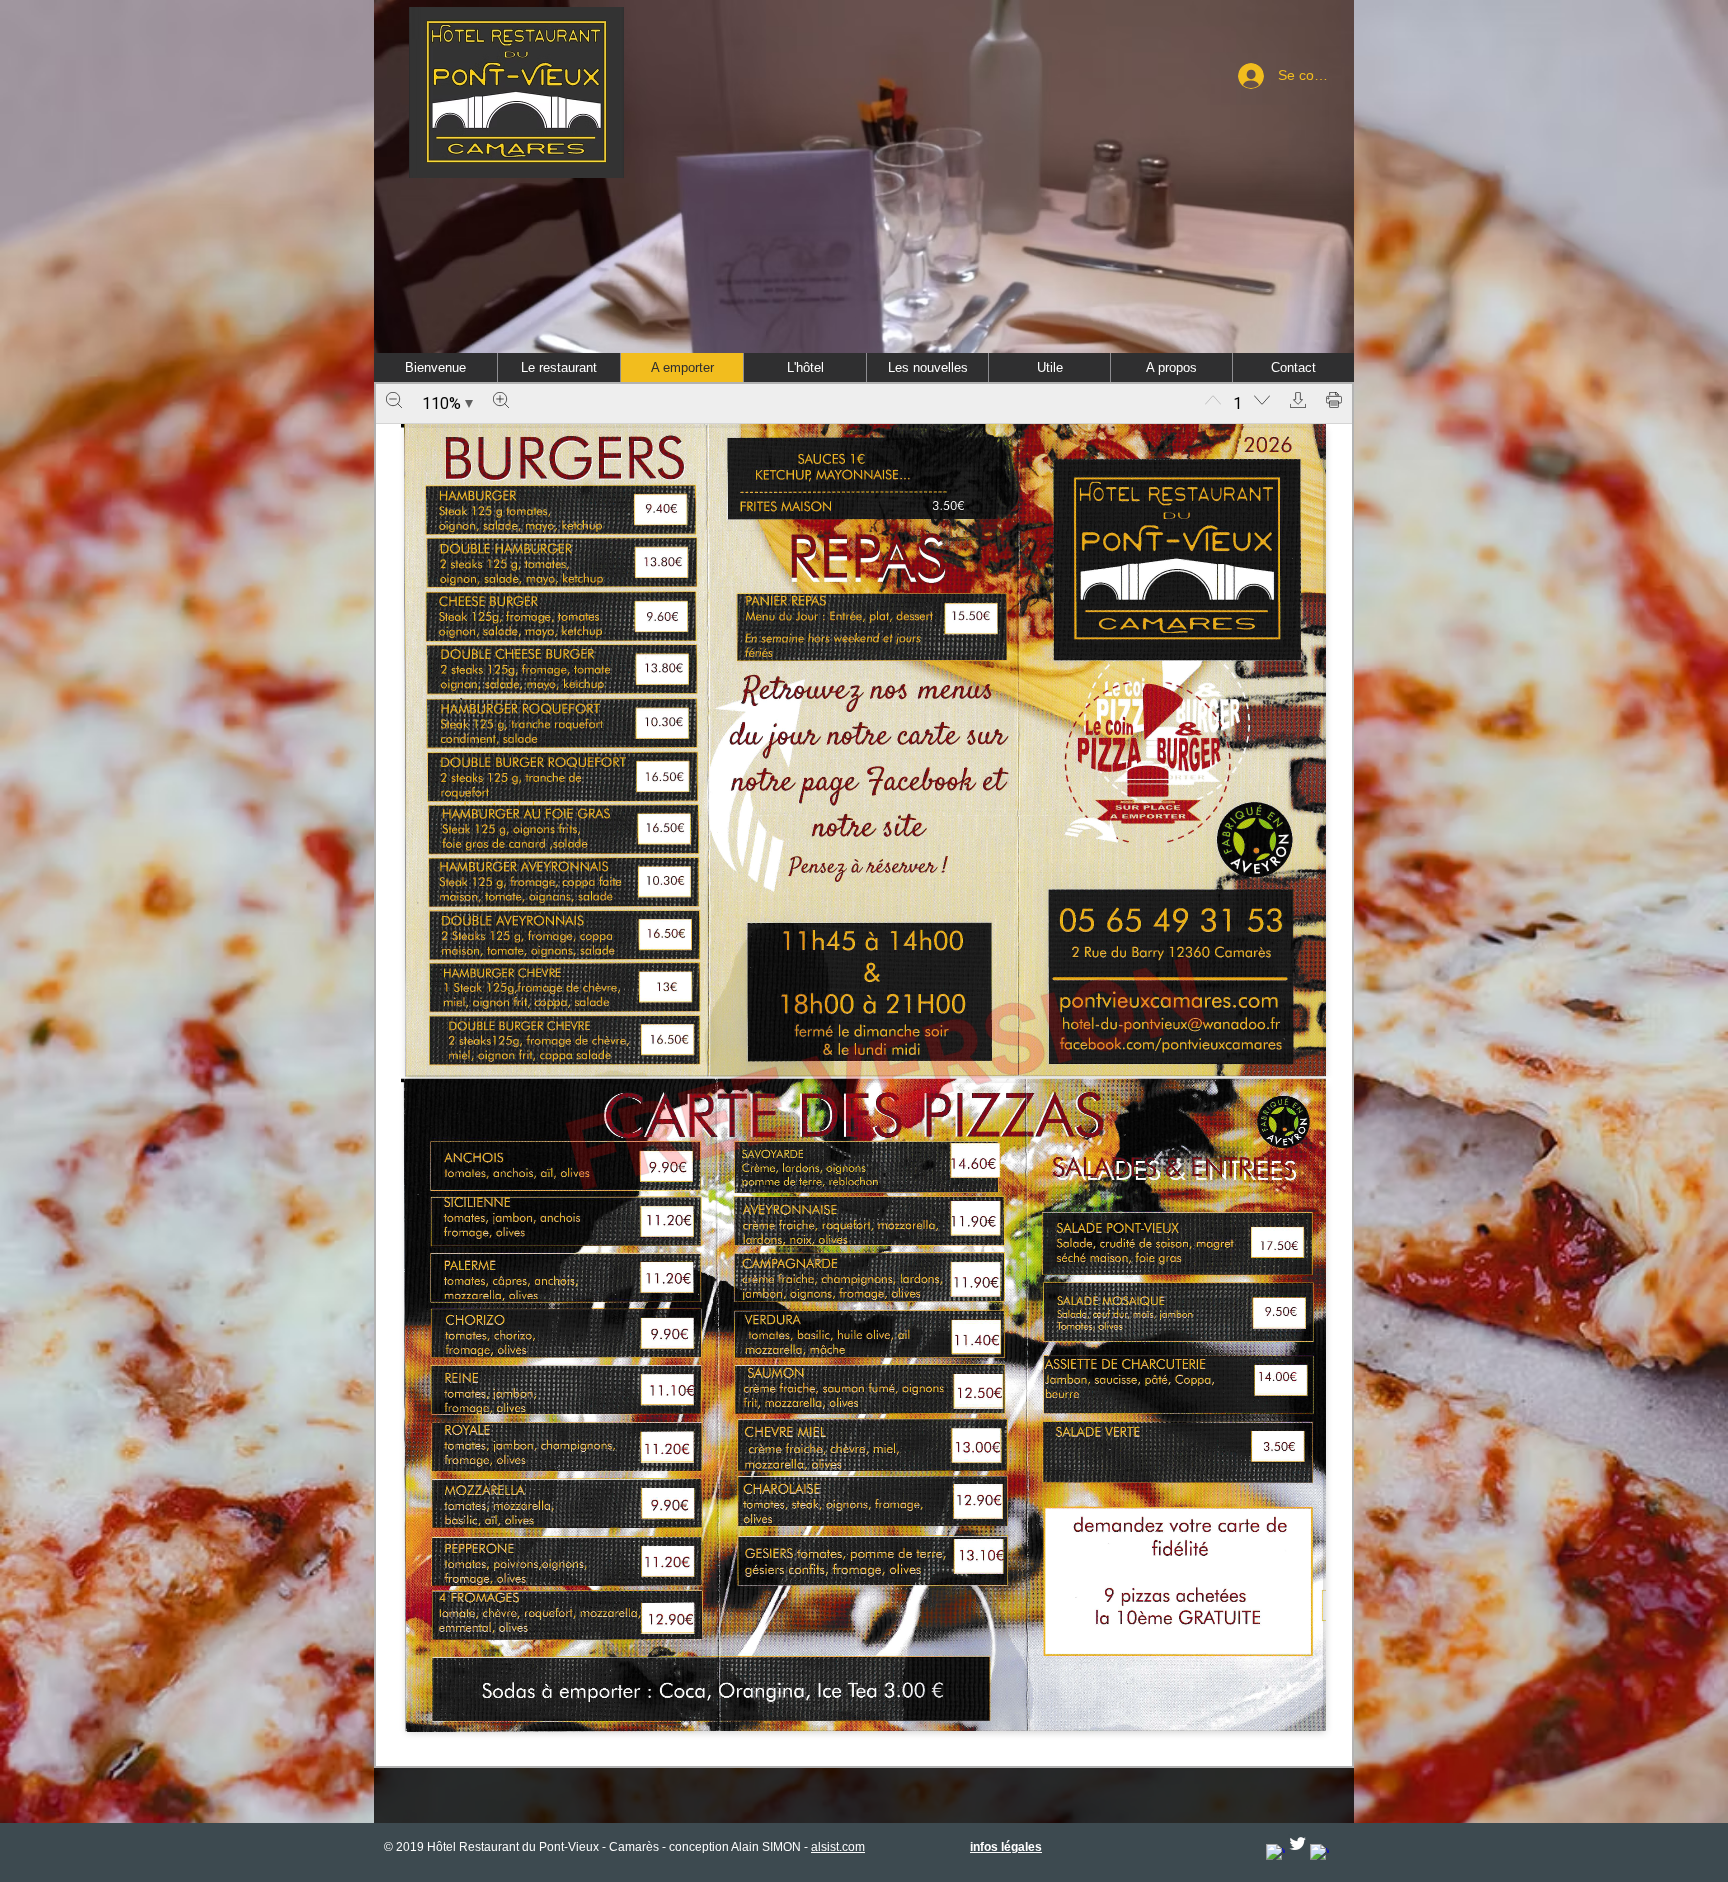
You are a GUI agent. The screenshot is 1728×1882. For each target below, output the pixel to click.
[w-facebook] (1275, 1853)
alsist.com (838, 1847)
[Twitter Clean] (1297, 1843)
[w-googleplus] (1319, 1853)
